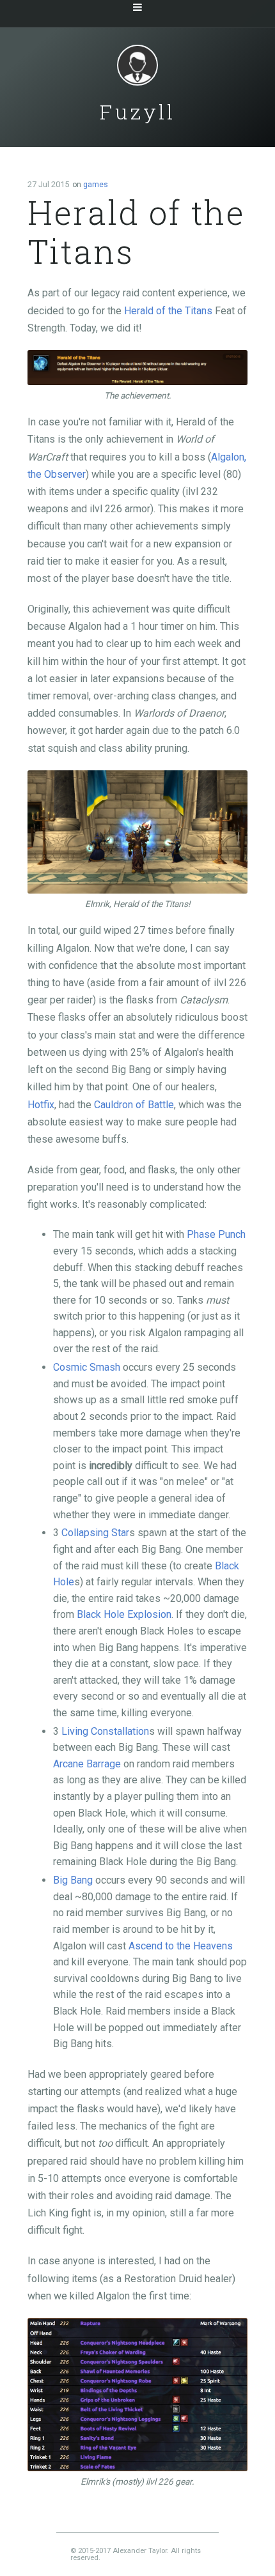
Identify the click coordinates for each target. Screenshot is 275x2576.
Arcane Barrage (87, 1764)
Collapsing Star (95, 1533)
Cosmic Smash (87, 1367)
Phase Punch (216, 1234)
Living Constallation (105, 1731)
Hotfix (41, 1105)
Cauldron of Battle (134, 1105)
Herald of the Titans (168, 311)
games (96, 185)
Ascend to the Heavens (181, 1946)
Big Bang (73, 1880)
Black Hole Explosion (124, 1614)
